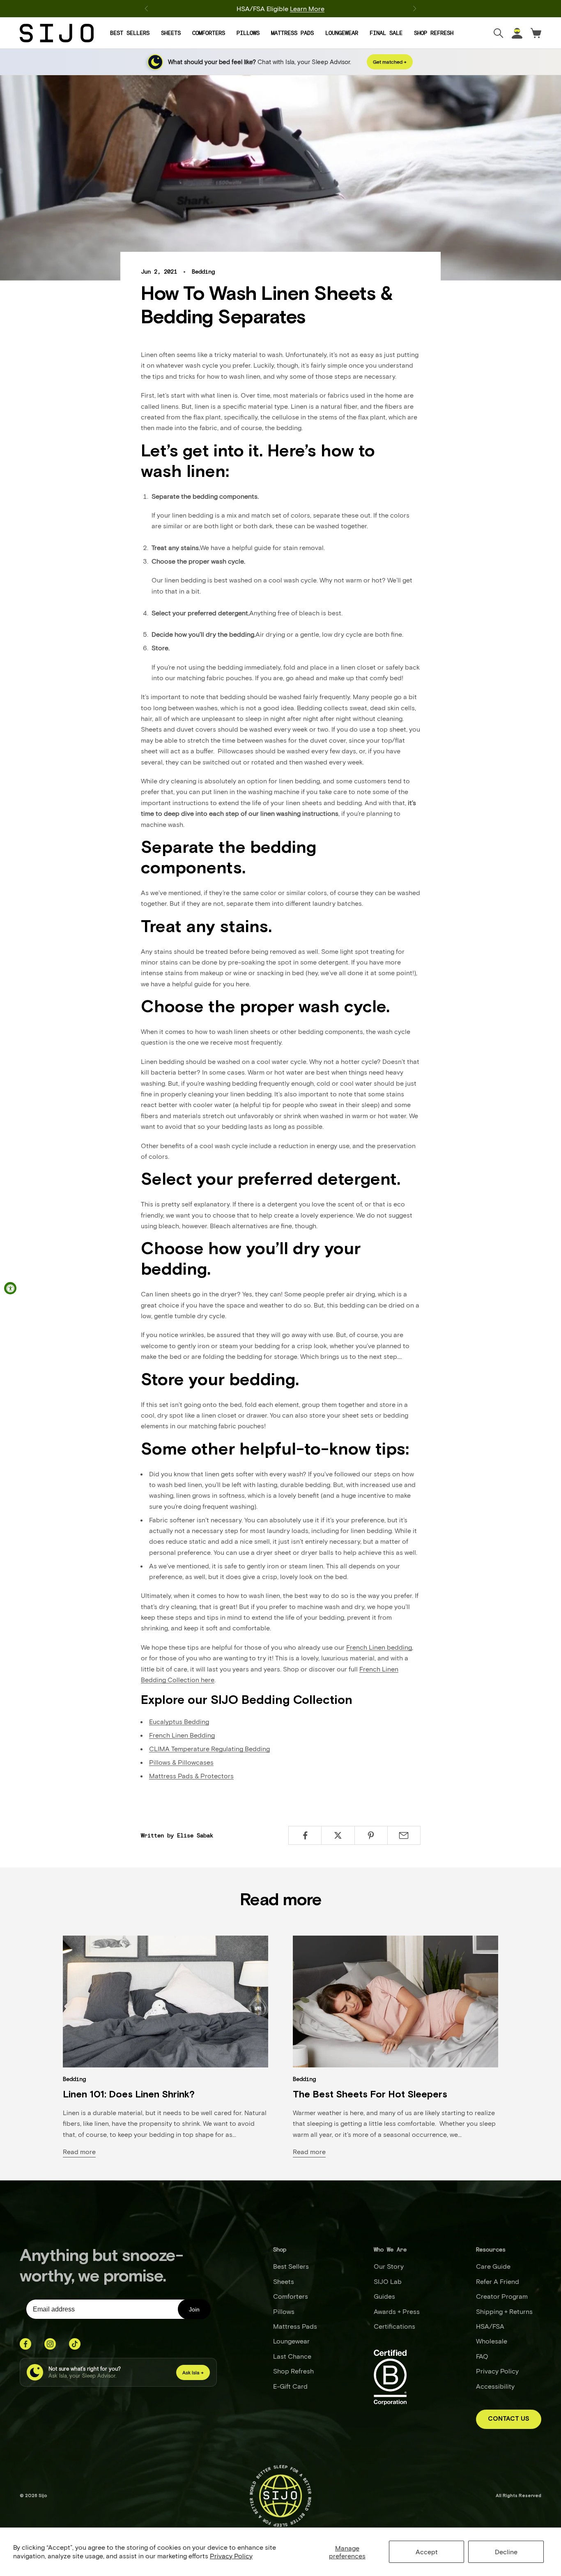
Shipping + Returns (504, 2311)
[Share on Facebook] (305, 1835)
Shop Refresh (434, 33)
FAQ (482, 2356)
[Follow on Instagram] (50, 2344)
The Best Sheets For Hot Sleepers (370, 2095)
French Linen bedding (379, 1647)
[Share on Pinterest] (371, 1835)
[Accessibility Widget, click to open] (10, 1288)
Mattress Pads (292, 33)
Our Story (389, 2266)
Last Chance (292, 2356)
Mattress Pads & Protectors (191, 1776)
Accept (427, 2552)
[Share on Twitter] (338, 1835)
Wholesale (492, 2341)
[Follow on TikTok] (75, 2344)
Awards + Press (397, 2311)
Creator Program (502, 2296)
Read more (79, 2151)
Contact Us (509, 2419)
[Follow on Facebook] (25, 2344)
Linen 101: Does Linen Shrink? (129, 2095)
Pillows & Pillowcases (181, 1762)
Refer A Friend (498, 2281)
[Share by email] (404, 1835)
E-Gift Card (290, 2386)
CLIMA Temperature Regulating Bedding (209, 1748)
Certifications (394, 2326)
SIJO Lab (388, 2281)
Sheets (171, 33)
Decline (506, 2552)
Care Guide (493, 2266)
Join (194, 2309)
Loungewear (342, 33)
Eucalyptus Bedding (179, 1721)
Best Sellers (130, 33)
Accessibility (495, 2386)
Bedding (203, 272)
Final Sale (386, 33)
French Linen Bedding (182, 1735)
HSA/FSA (490, 2326)
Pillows (248, 33)
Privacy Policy (231, 2556)
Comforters (209, 33)
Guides (384, 2296)
